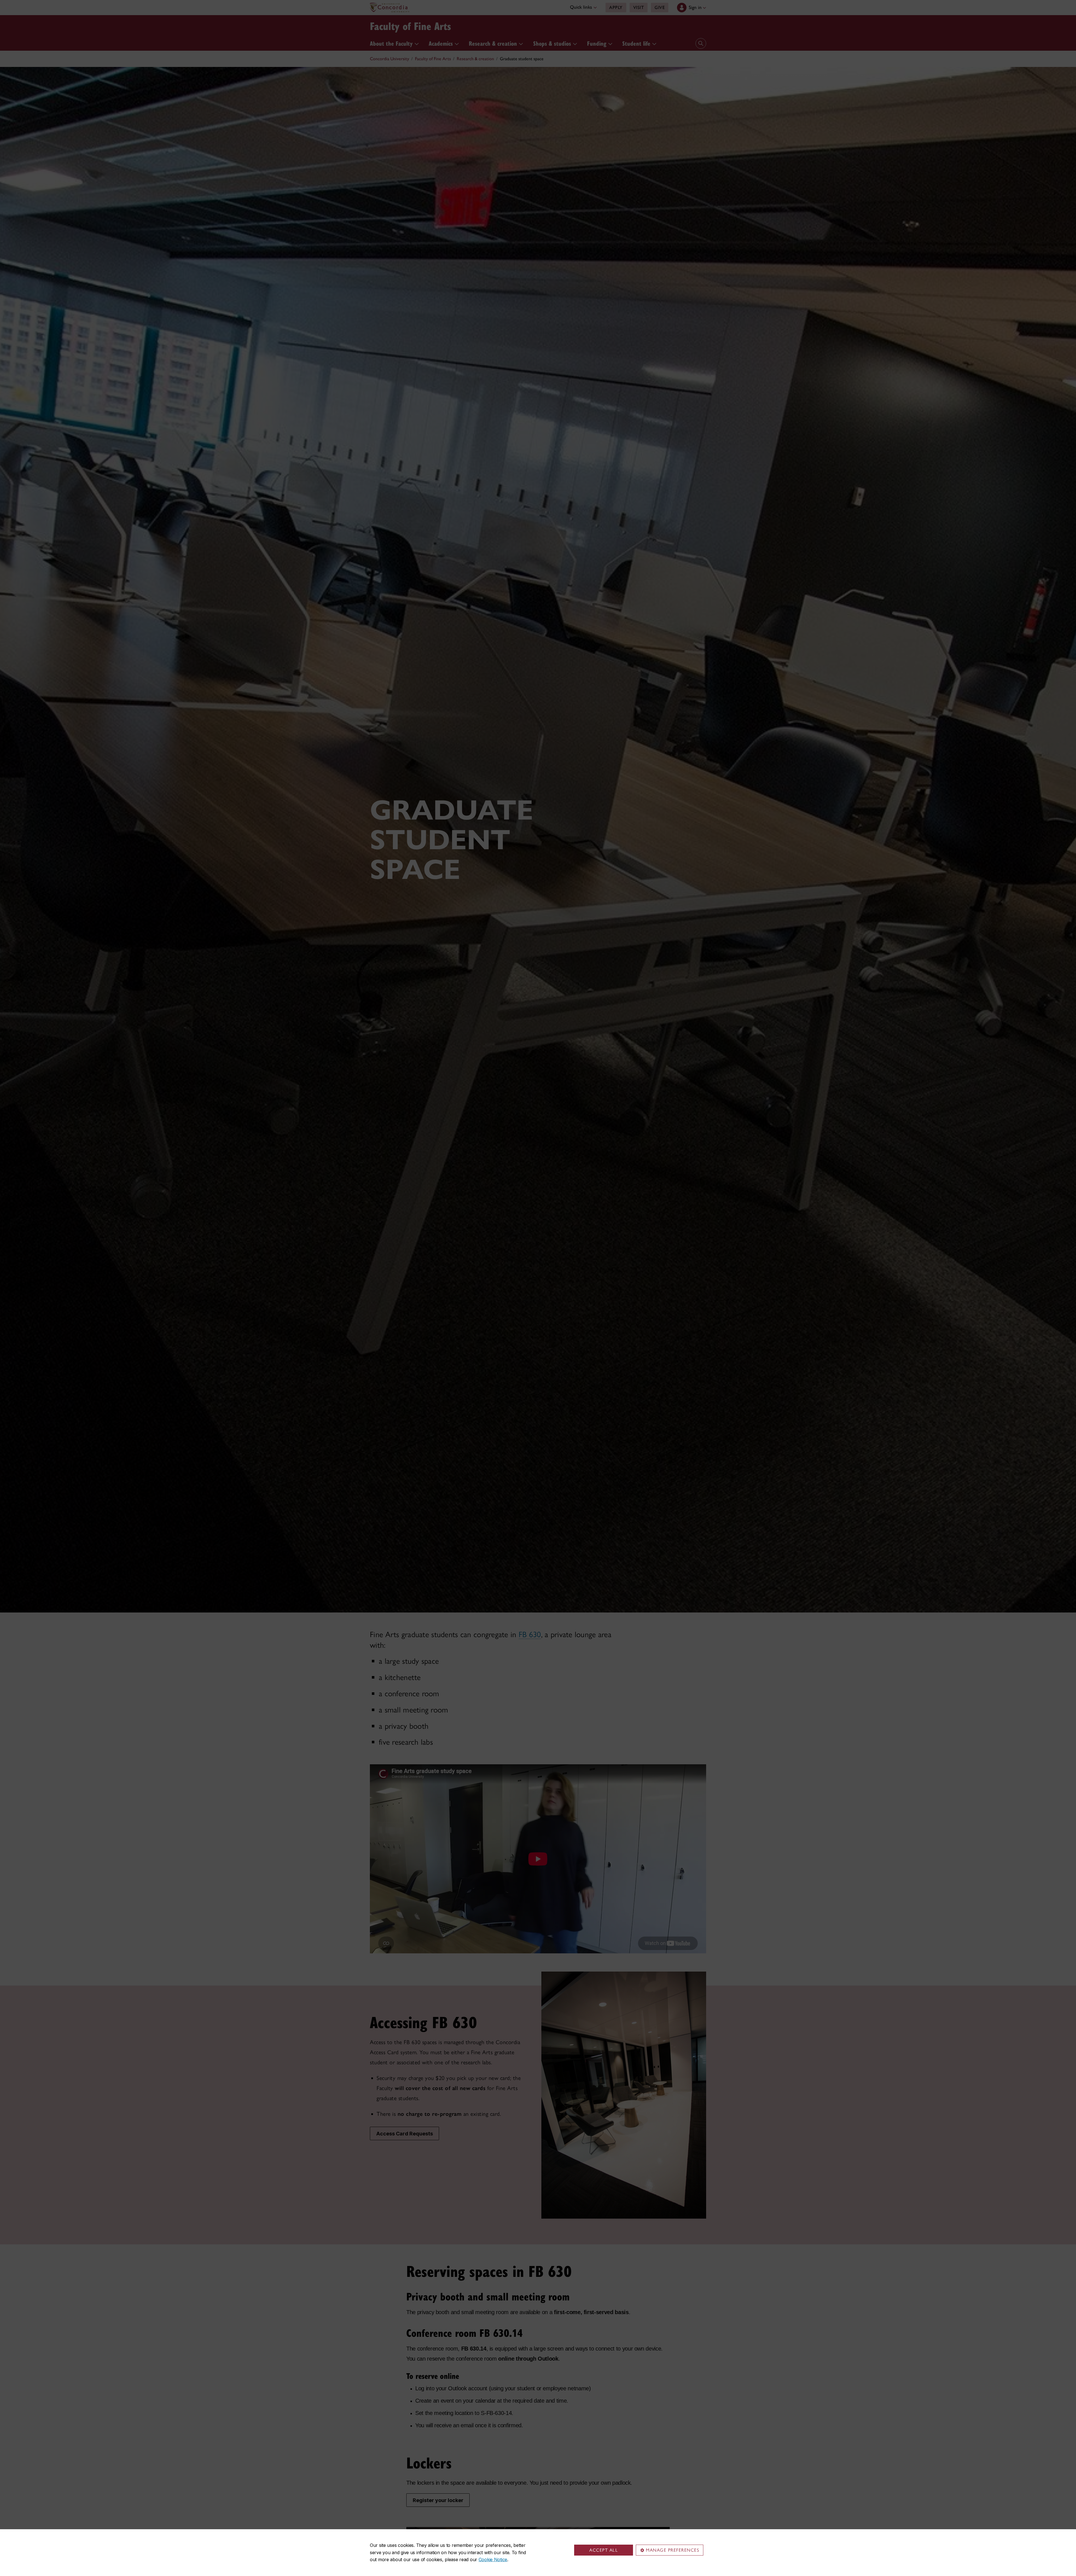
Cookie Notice (493, 2559)
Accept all (604, 2550)
